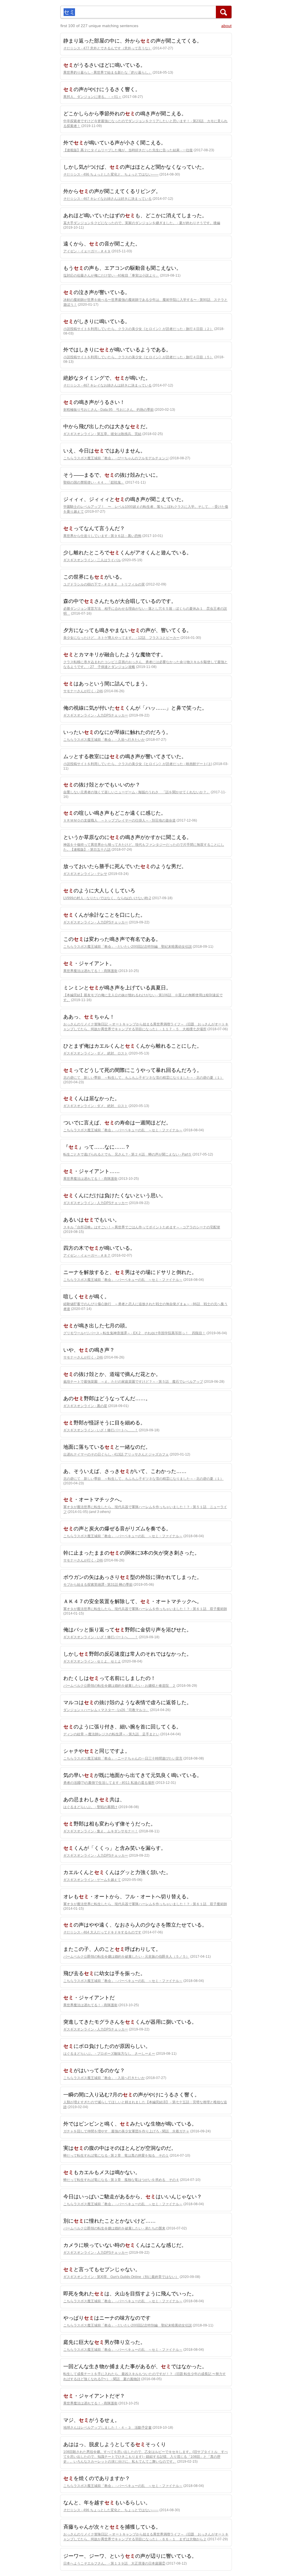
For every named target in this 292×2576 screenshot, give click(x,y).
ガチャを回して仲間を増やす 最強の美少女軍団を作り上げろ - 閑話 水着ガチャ (126, 2131)
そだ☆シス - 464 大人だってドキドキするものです (102, 1932)
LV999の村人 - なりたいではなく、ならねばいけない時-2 (107, 898)
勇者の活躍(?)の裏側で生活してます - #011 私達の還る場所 (109, 1783)
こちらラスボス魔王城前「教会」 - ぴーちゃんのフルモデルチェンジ (116, 458)
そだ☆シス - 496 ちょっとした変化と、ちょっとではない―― (111, 174)
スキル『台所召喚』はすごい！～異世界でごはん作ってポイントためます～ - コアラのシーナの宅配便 (142, 1227)
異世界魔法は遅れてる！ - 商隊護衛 (90, 971)
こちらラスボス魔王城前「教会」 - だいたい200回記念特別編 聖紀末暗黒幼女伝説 (128, 947)
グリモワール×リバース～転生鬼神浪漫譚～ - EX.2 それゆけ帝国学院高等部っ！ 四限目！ (134, 1333)
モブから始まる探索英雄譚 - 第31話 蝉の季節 (98, 1585)
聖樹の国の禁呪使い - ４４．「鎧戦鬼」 (94, 482)
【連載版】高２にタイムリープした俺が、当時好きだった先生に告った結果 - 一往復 (128, 150)
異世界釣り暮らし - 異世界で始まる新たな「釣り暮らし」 (108, 73)
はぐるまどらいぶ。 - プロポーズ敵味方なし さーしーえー (109, 2054)
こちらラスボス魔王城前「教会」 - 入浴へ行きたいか (104, 740)
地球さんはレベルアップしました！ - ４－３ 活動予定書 (108, 2428)
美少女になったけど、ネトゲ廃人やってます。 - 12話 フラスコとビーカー (121, 638)
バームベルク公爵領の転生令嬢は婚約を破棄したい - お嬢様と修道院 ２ (119, 1686)
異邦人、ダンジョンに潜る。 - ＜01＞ (92, 97)
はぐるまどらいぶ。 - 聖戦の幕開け (90, 1807)
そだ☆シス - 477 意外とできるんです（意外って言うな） (108, 48)
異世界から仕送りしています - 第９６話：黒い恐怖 (102, 536)
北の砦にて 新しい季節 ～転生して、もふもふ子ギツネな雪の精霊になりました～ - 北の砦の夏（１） (143, 1078)
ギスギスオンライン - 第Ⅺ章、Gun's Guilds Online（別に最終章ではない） (121, 2277)
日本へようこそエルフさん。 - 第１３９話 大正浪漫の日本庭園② (114, 2563)
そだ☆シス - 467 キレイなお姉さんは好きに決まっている (108, 199)
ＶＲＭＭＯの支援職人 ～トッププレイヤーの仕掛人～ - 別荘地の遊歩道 (119, 820)
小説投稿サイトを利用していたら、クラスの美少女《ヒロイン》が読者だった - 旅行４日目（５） (138, 357)
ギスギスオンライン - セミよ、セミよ (92, 1661)
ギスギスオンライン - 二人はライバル (92, 560)
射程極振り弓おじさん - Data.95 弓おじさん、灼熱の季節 (109, 410)
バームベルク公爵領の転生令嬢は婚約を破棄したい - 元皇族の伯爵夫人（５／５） (126, 1957)
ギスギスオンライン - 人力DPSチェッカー (96, 715)
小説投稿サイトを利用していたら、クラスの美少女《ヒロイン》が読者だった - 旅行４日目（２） (138, 329)
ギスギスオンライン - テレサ (85, 874)
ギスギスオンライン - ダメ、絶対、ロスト (96, 1053)
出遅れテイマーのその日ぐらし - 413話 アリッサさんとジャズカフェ (116, 1454)
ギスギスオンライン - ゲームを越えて (92, 1880)
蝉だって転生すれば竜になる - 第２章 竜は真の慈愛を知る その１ (116, 2156)
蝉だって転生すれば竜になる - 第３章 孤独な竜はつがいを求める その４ (121, 2180)
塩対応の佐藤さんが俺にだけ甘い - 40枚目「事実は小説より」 (111, 275)
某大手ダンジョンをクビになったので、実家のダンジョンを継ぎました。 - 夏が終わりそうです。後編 (142, 223)
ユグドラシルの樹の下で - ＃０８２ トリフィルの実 (104, 584)
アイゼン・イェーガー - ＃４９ (87, 251)
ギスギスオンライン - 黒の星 (85, 1406)
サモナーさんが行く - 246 (83, 691)
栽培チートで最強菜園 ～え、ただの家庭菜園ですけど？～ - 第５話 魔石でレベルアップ (133, 1382)
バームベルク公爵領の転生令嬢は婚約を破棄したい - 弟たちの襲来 (114, 2228)
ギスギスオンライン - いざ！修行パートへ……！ (101, 1430)
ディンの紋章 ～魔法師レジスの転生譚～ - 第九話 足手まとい (111, 1734)
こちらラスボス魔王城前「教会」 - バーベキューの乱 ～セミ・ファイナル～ (123, 1130)
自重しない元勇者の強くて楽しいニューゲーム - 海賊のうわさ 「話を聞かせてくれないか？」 (137, 792)
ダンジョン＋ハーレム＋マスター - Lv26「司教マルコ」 (106, 1710)
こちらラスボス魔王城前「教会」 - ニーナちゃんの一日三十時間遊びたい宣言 (123, 1758)
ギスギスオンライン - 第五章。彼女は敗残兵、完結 (102, 434)
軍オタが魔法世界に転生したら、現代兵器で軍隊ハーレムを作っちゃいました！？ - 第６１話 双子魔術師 (145, 1609)
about (226, 26)
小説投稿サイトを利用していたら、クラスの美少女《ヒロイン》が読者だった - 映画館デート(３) (138, 764)
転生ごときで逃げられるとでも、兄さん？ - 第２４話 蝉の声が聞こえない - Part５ (127, 1154)
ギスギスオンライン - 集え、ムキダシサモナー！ (101, 1831)
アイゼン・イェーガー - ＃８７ (87, 1255)
